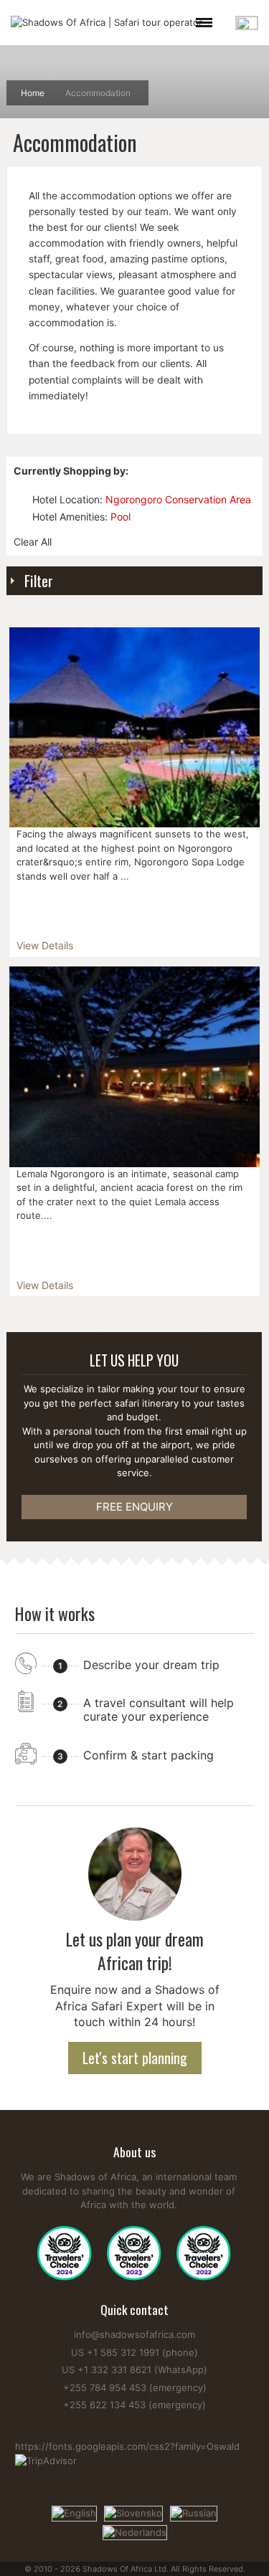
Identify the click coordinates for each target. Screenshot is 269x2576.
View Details (45, 945)
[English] (74, 2512)
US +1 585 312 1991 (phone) (134, 2352)
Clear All (33, 542)
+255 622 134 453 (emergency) (134, 2405)
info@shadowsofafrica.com (134, 2334)
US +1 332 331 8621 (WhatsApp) (134, 2370)
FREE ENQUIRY (134, 1507)
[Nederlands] (135, 2532)
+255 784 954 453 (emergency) (135, 2387)
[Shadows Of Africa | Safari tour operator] (107, 23)
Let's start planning (135, 2058)
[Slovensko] (133, 2512)
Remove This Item (20, 499)
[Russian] (194, 2512)
